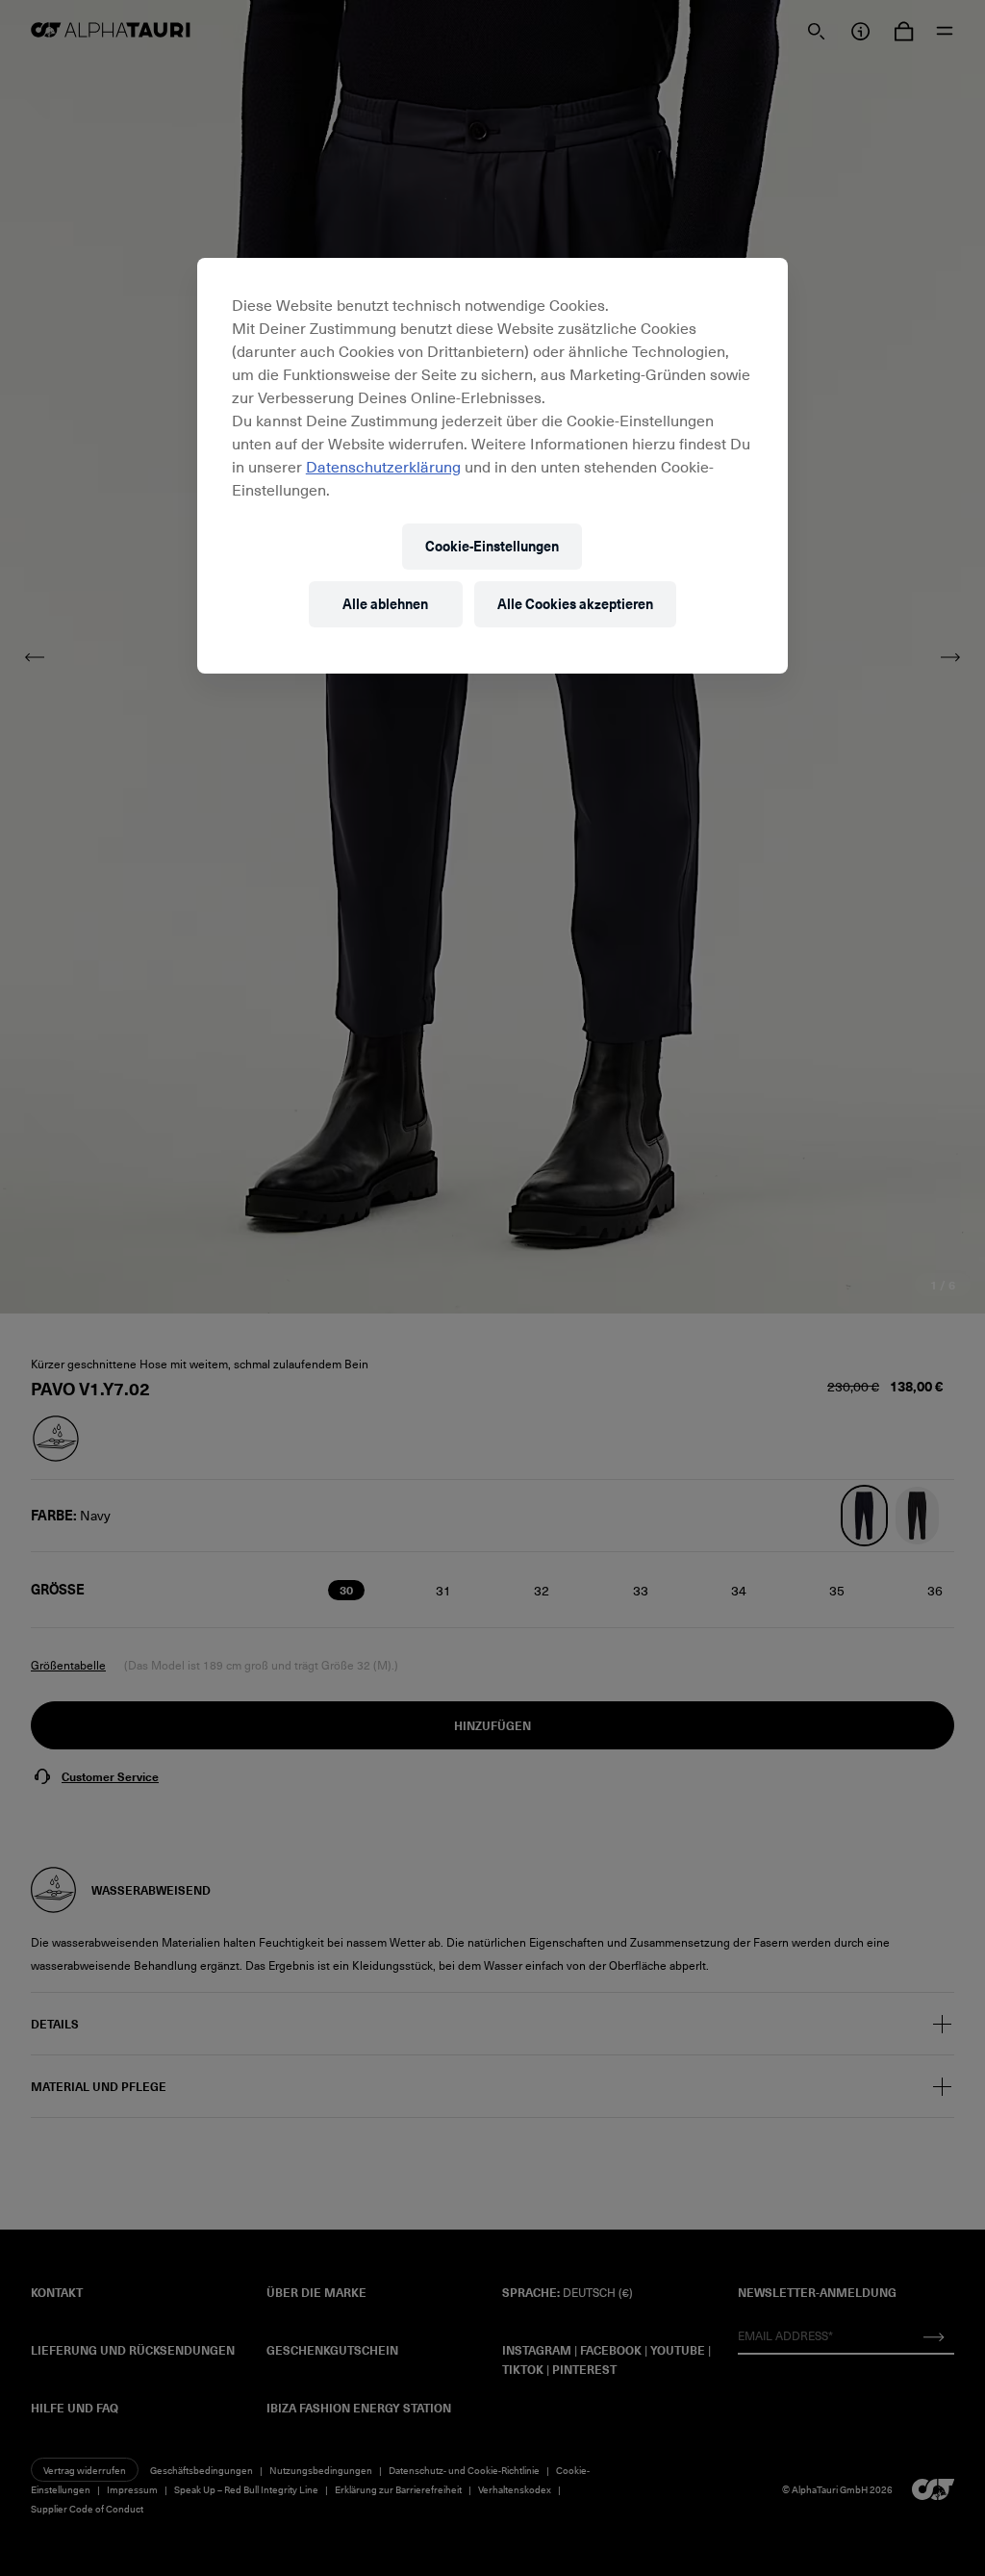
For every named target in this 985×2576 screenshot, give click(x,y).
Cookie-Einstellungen (492, 546)
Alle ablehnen (385, 604)
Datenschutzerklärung (383, 466)
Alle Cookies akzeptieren (575, 604)
